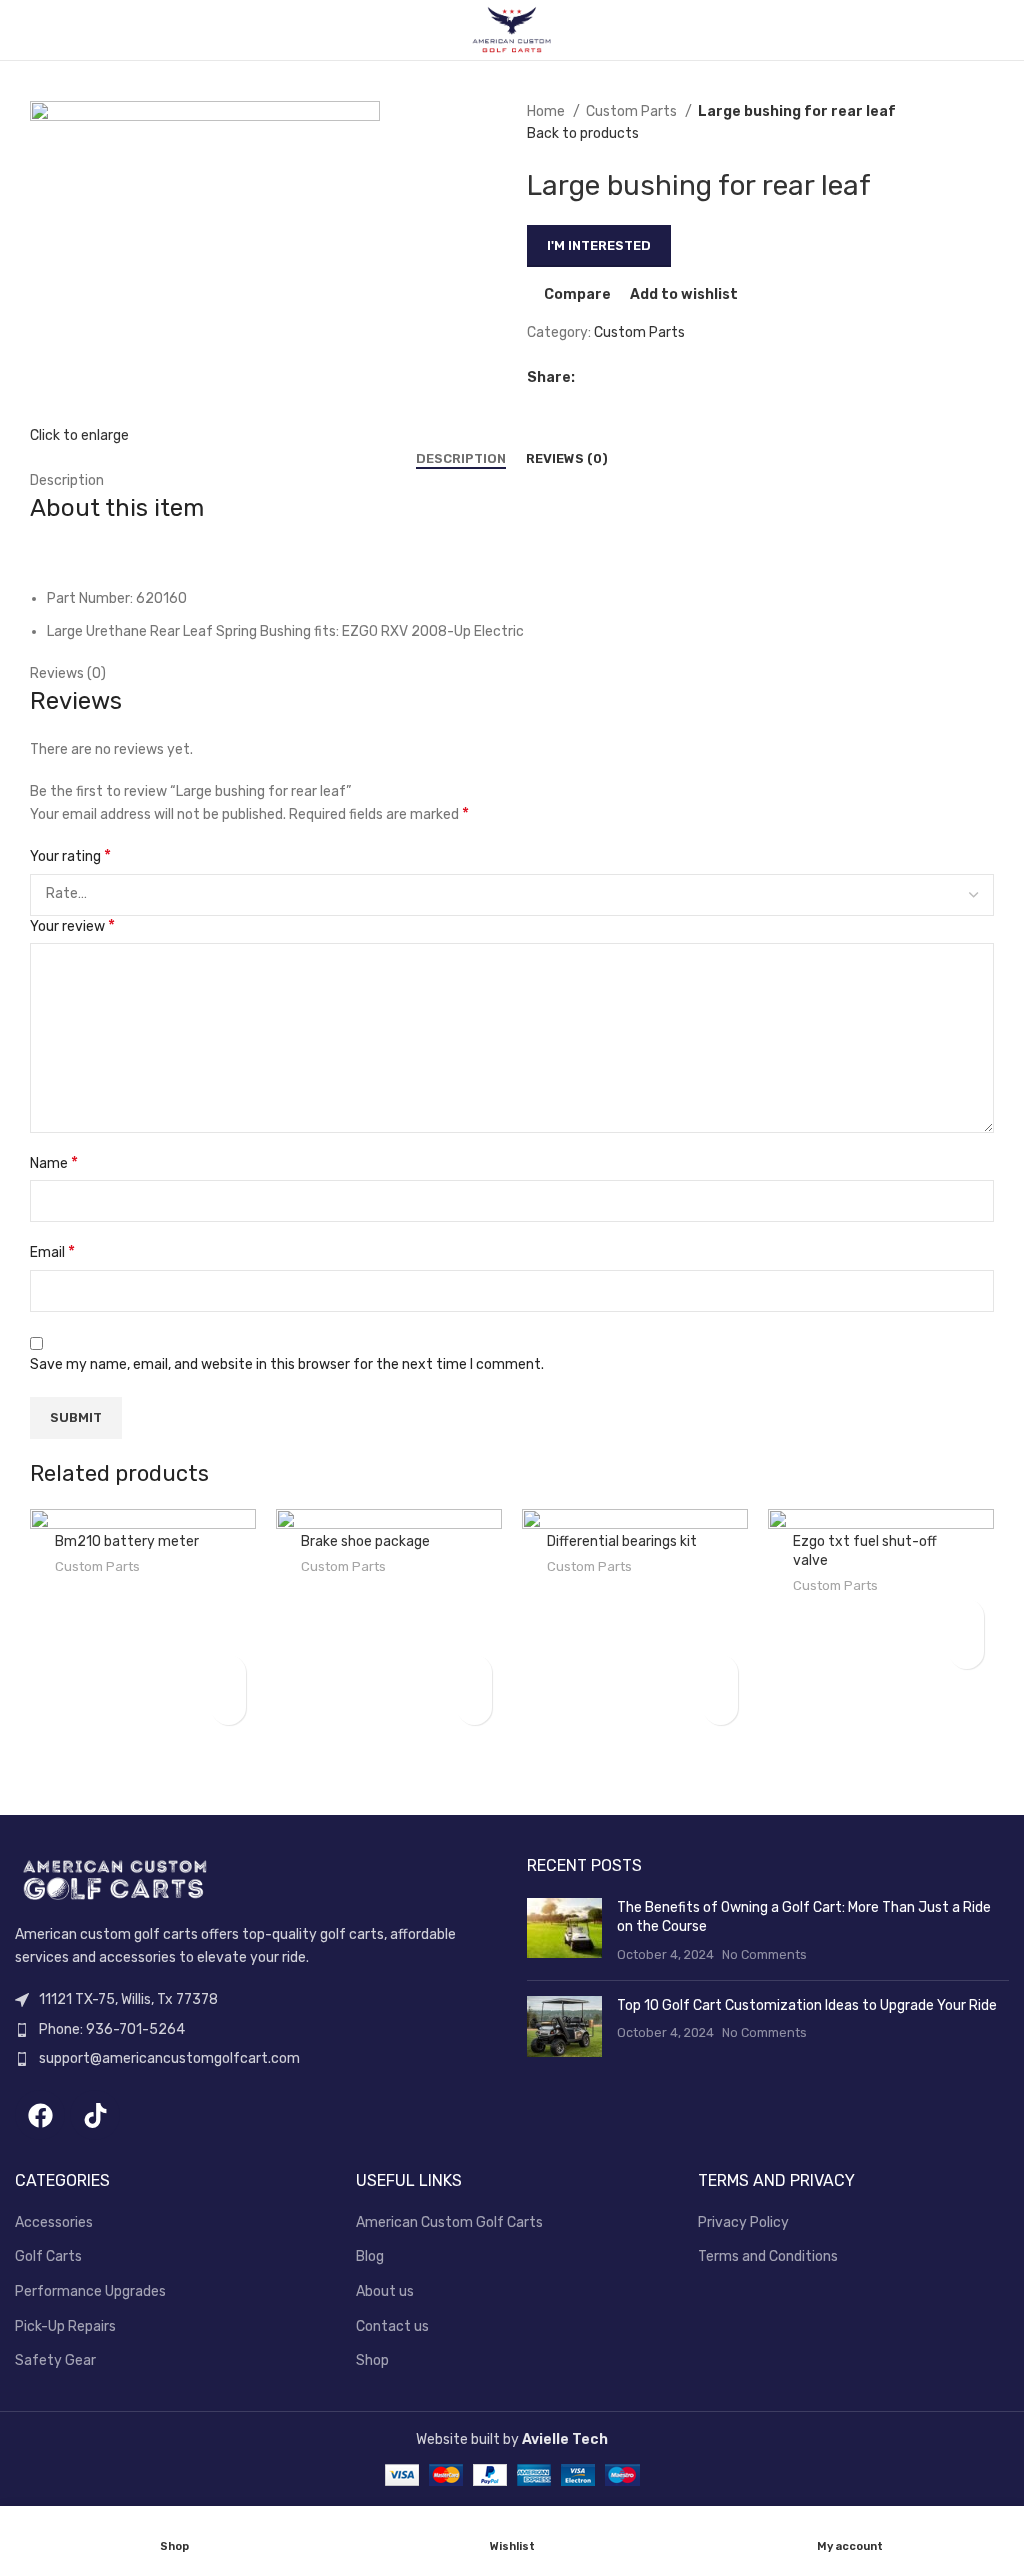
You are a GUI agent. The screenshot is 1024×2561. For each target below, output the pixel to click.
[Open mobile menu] (23, 30)
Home (547, 111)
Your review (72, 925)
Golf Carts (48, 2256)
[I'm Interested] (228, 1672)
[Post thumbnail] (564, 1931)
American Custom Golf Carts (449, 2222)
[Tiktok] (95, 2115)
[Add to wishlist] (228, 1707)
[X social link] (614, 378)
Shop (372, 2360)
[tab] (461, 459)
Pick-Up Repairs (65, 2326)
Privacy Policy (743, 2222)
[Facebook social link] (591, 378)
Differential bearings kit (622, 1541)
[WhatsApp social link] (637, 378)
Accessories (54, 2222)
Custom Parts (633, 111)
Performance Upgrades (90, 2291)
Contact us (392, 2326)
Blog (370, 2256)
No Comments (764, 1954)
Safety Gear (55, 2360)
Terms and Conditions (768, 2256)
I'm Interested (599, 245)
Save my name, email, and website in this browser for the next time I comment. (287, 1364)
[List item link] (256, 2030)
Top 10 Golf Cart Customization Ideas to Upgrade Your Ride (807, 2005)
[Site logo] (512, 29)
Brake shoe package (365, 1541)
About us (385, 2291)
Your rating (70, 855)
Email (52, 1251)
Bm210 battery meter (127, 1541)
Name (54, 1162)
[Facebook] (40, 2115)
